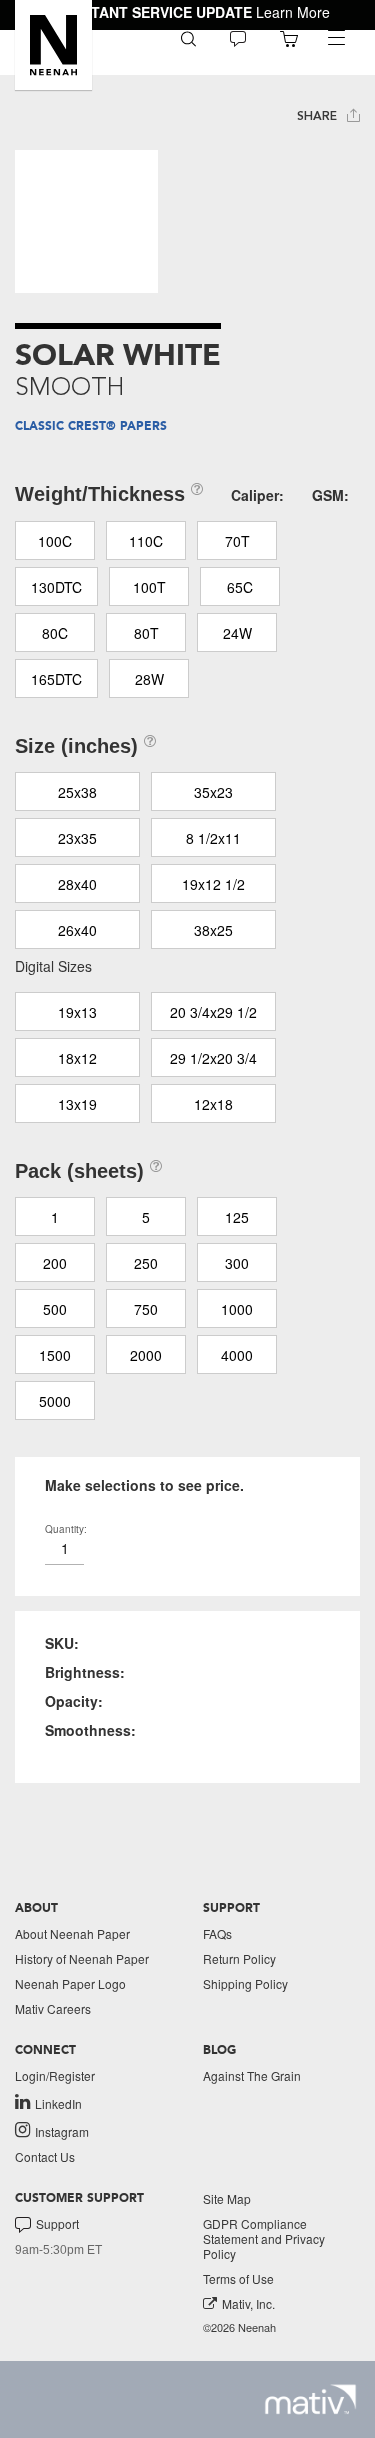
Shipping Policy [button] (245, 1983)
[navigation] (336, 38)
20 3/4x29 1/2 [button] (213, 1012)
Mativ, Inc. (248, 2303)
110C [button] (146, 541)
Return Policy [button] (239, 1958)
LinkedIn (58, 2103)
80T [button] (146, 633)
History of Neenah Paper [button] (82, 1958)
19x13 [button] (77, 1012)
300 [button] (237, 1263)
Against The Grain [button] (252, 2075)
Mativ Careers (53, 2008)
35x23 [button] (213, 792)
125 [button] (237, 1217)
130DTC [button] (56, 587)
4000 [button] (237, 1355)
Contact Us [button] (45, 2156)
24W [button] (237, 633)
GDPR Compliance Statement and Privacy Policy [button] (264, 2238)
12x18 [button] (213, 1104)
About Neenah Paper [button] (72, 1933)
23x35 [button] (77, 838)
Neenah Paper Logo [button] (70, 1983)
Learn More (293, 12)
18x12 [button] (77, 1058)
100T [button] (149, 587)
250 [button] (146, 1263)
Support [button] (57, 2224)
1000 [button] (237, 1309)
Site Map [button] (227, 2198)
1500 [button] (55, 1355)
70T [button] (237, 541)
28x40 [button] (77, 884)
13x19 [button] (77, 1104)
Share (319, 116)
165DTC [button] (56, 679)
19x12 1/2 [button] (213, 884)
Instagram (62, 2131)
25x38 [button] (77, 792)
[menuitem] (188, 37)
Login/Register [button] (55, 2075)
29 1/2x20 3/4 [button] (213, 1058)
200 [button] (55, 1263)
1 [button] (55, 1217)
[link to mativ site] (310, 2399)
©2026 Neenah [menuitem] (239, 2327)
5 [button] (146, 1217)
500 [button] (55, 1309)
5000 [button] (55, 1401)
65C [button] (240, 587)
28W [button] (149, 679)
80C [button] (55, 633)
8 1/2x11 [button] (213, 838)
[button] (53, 45)
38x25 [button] (213, 930)
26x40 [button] (77, 930)
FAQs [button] (217, 1933)
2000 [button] (146, 1355)
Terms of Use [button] (238, 2278)
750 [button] (146, 1309)
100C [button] (55, 541)
